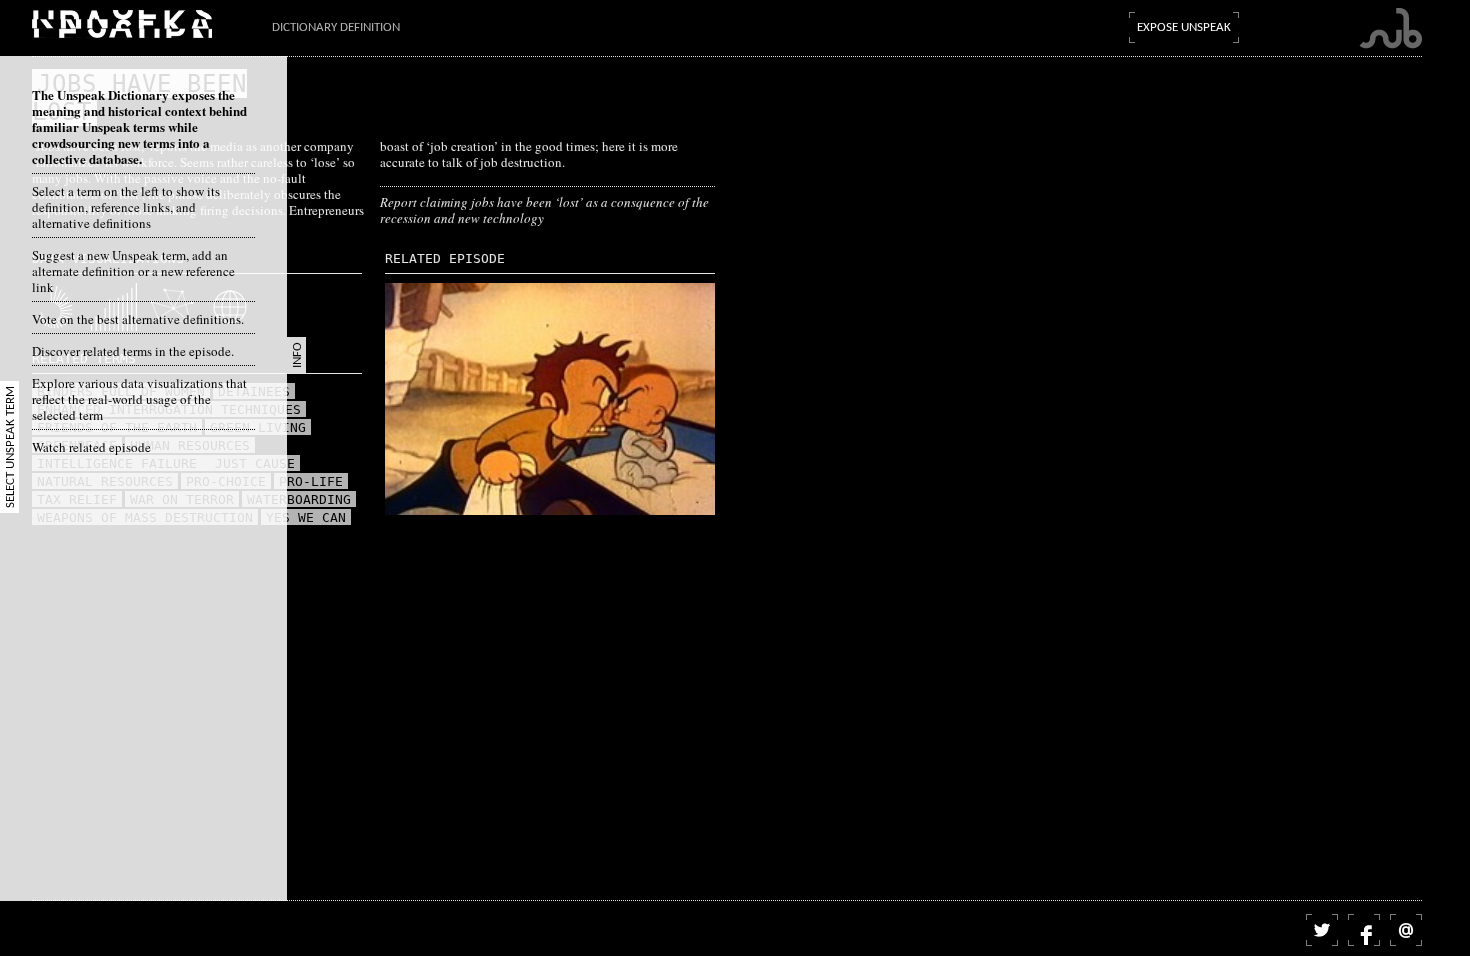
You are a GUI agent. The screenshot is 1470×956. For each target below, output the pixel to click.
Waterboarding (299, 499)
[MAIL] (1406, 930)
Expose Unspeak (1184, 27)
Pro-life (311, 481)
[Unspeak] (122, 23)
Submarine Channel (1390, 28)
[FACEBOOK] (1364, 930)
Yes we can (306, 517)
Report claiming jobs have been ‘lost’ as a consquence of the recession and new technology (544, 210)
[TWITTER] (1322, 930)
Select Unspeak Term (10, 447)
